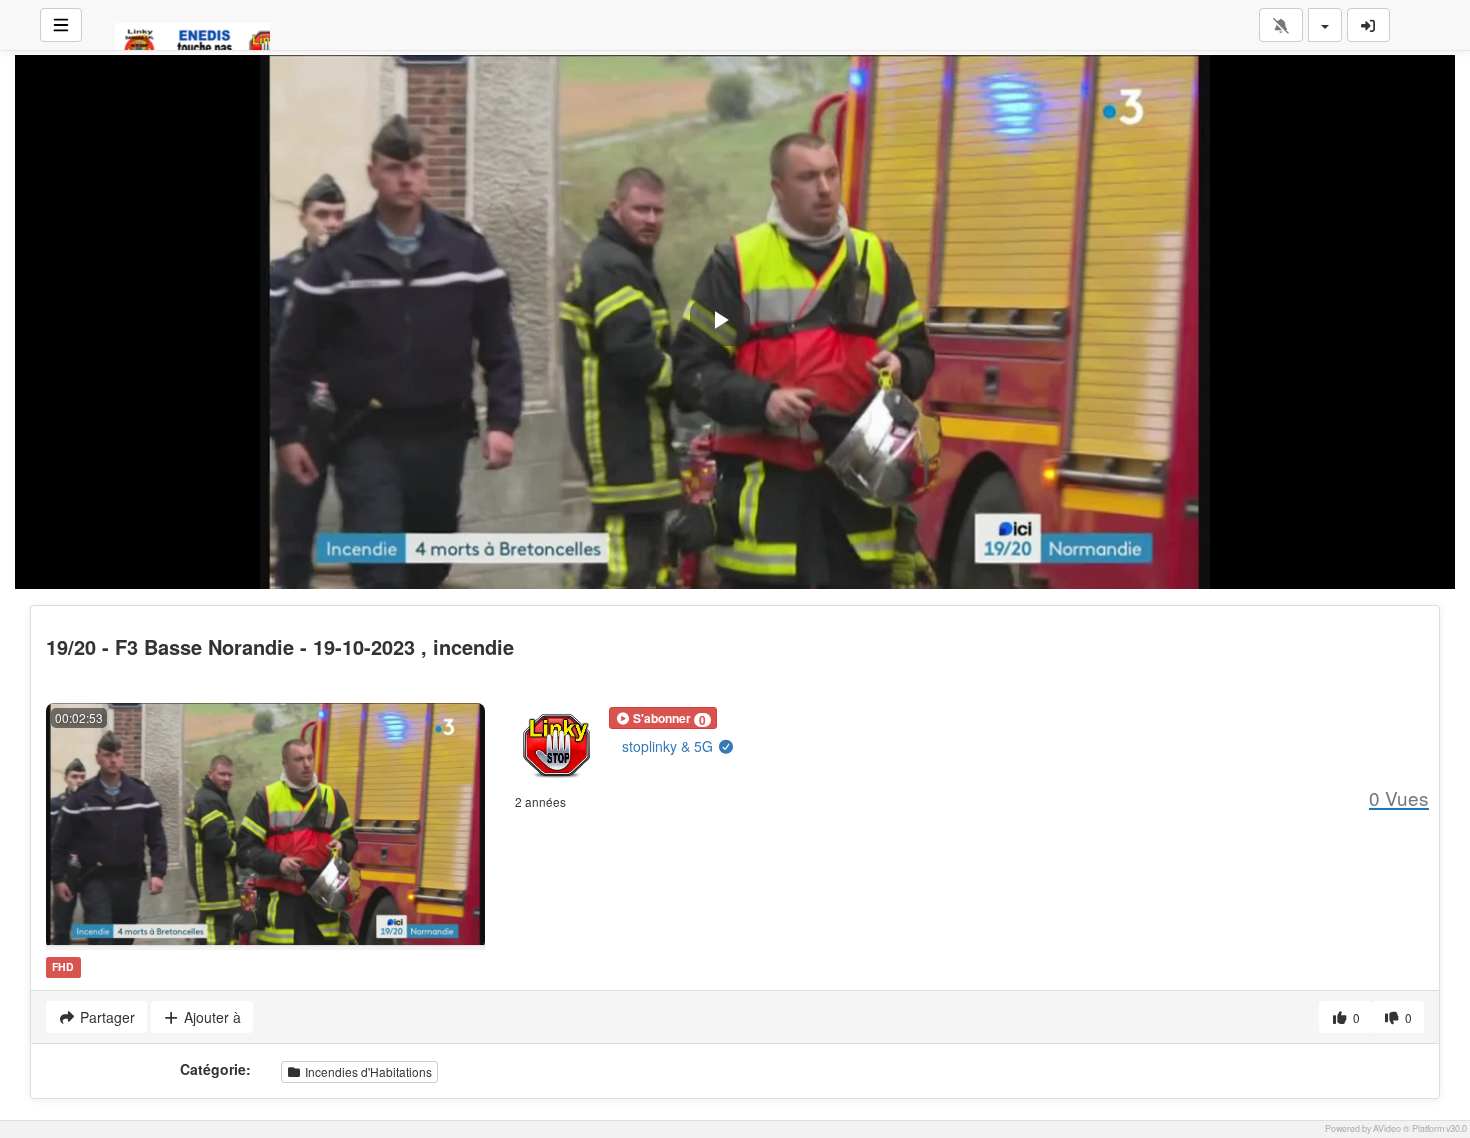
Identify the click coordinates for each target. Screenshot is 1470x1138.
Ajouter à (210, 1017)
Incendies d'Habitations (367, 1071)
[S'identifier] (1369, 25)
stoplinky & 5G (669, 746)
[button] (663, 718)
